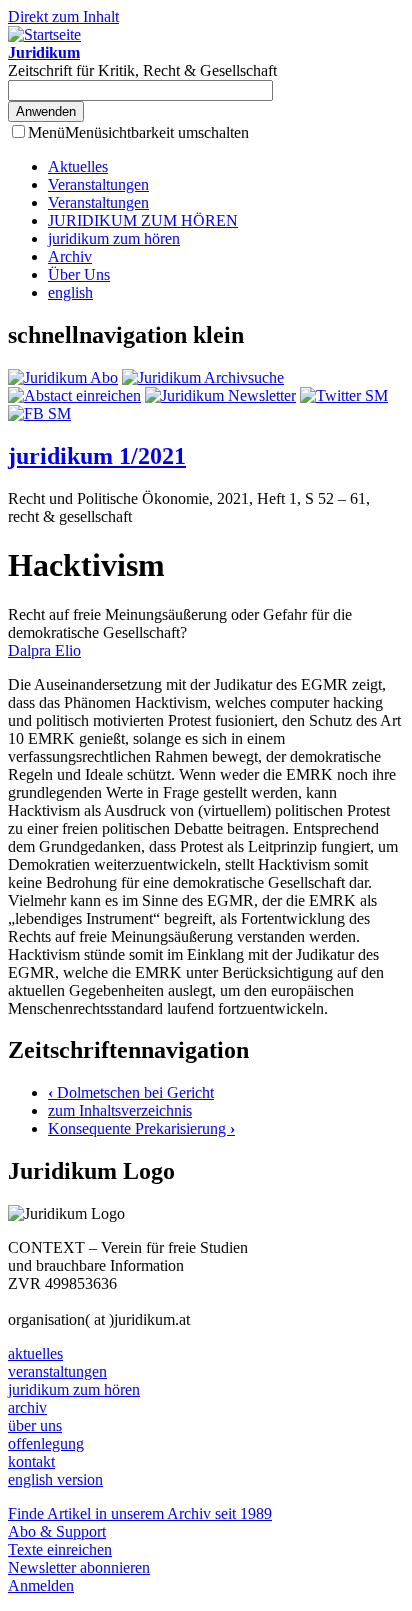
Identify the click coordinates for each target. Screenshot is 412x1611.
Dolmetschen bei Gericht (131, 1092)
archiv (27, 1407)
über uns (35, 1425)
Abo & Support (57, 1531)
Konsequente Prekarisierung (141, 1128)
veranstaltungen (57, 1371)
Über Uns (79, 274)
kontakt (31, 1461)
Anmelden (41, 1585)
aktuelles (35, 1353)
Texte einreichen (60, 1549)
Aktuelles (78, 166)
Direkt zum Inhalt (63, 16)
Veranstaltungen (98, 184)
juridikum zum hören (114, 238)
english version (55, 1479)
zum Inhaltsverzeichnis (120, 1110)
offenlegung (46, 1443)
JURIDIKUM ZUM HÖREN (143, 220)
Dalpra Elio (44, 650)
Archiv (70, 256)
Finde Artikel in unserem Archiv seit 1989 (140, 1513)
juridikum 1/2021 (97, 456)
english (70, 292)
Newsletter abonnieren (79, 1567)
